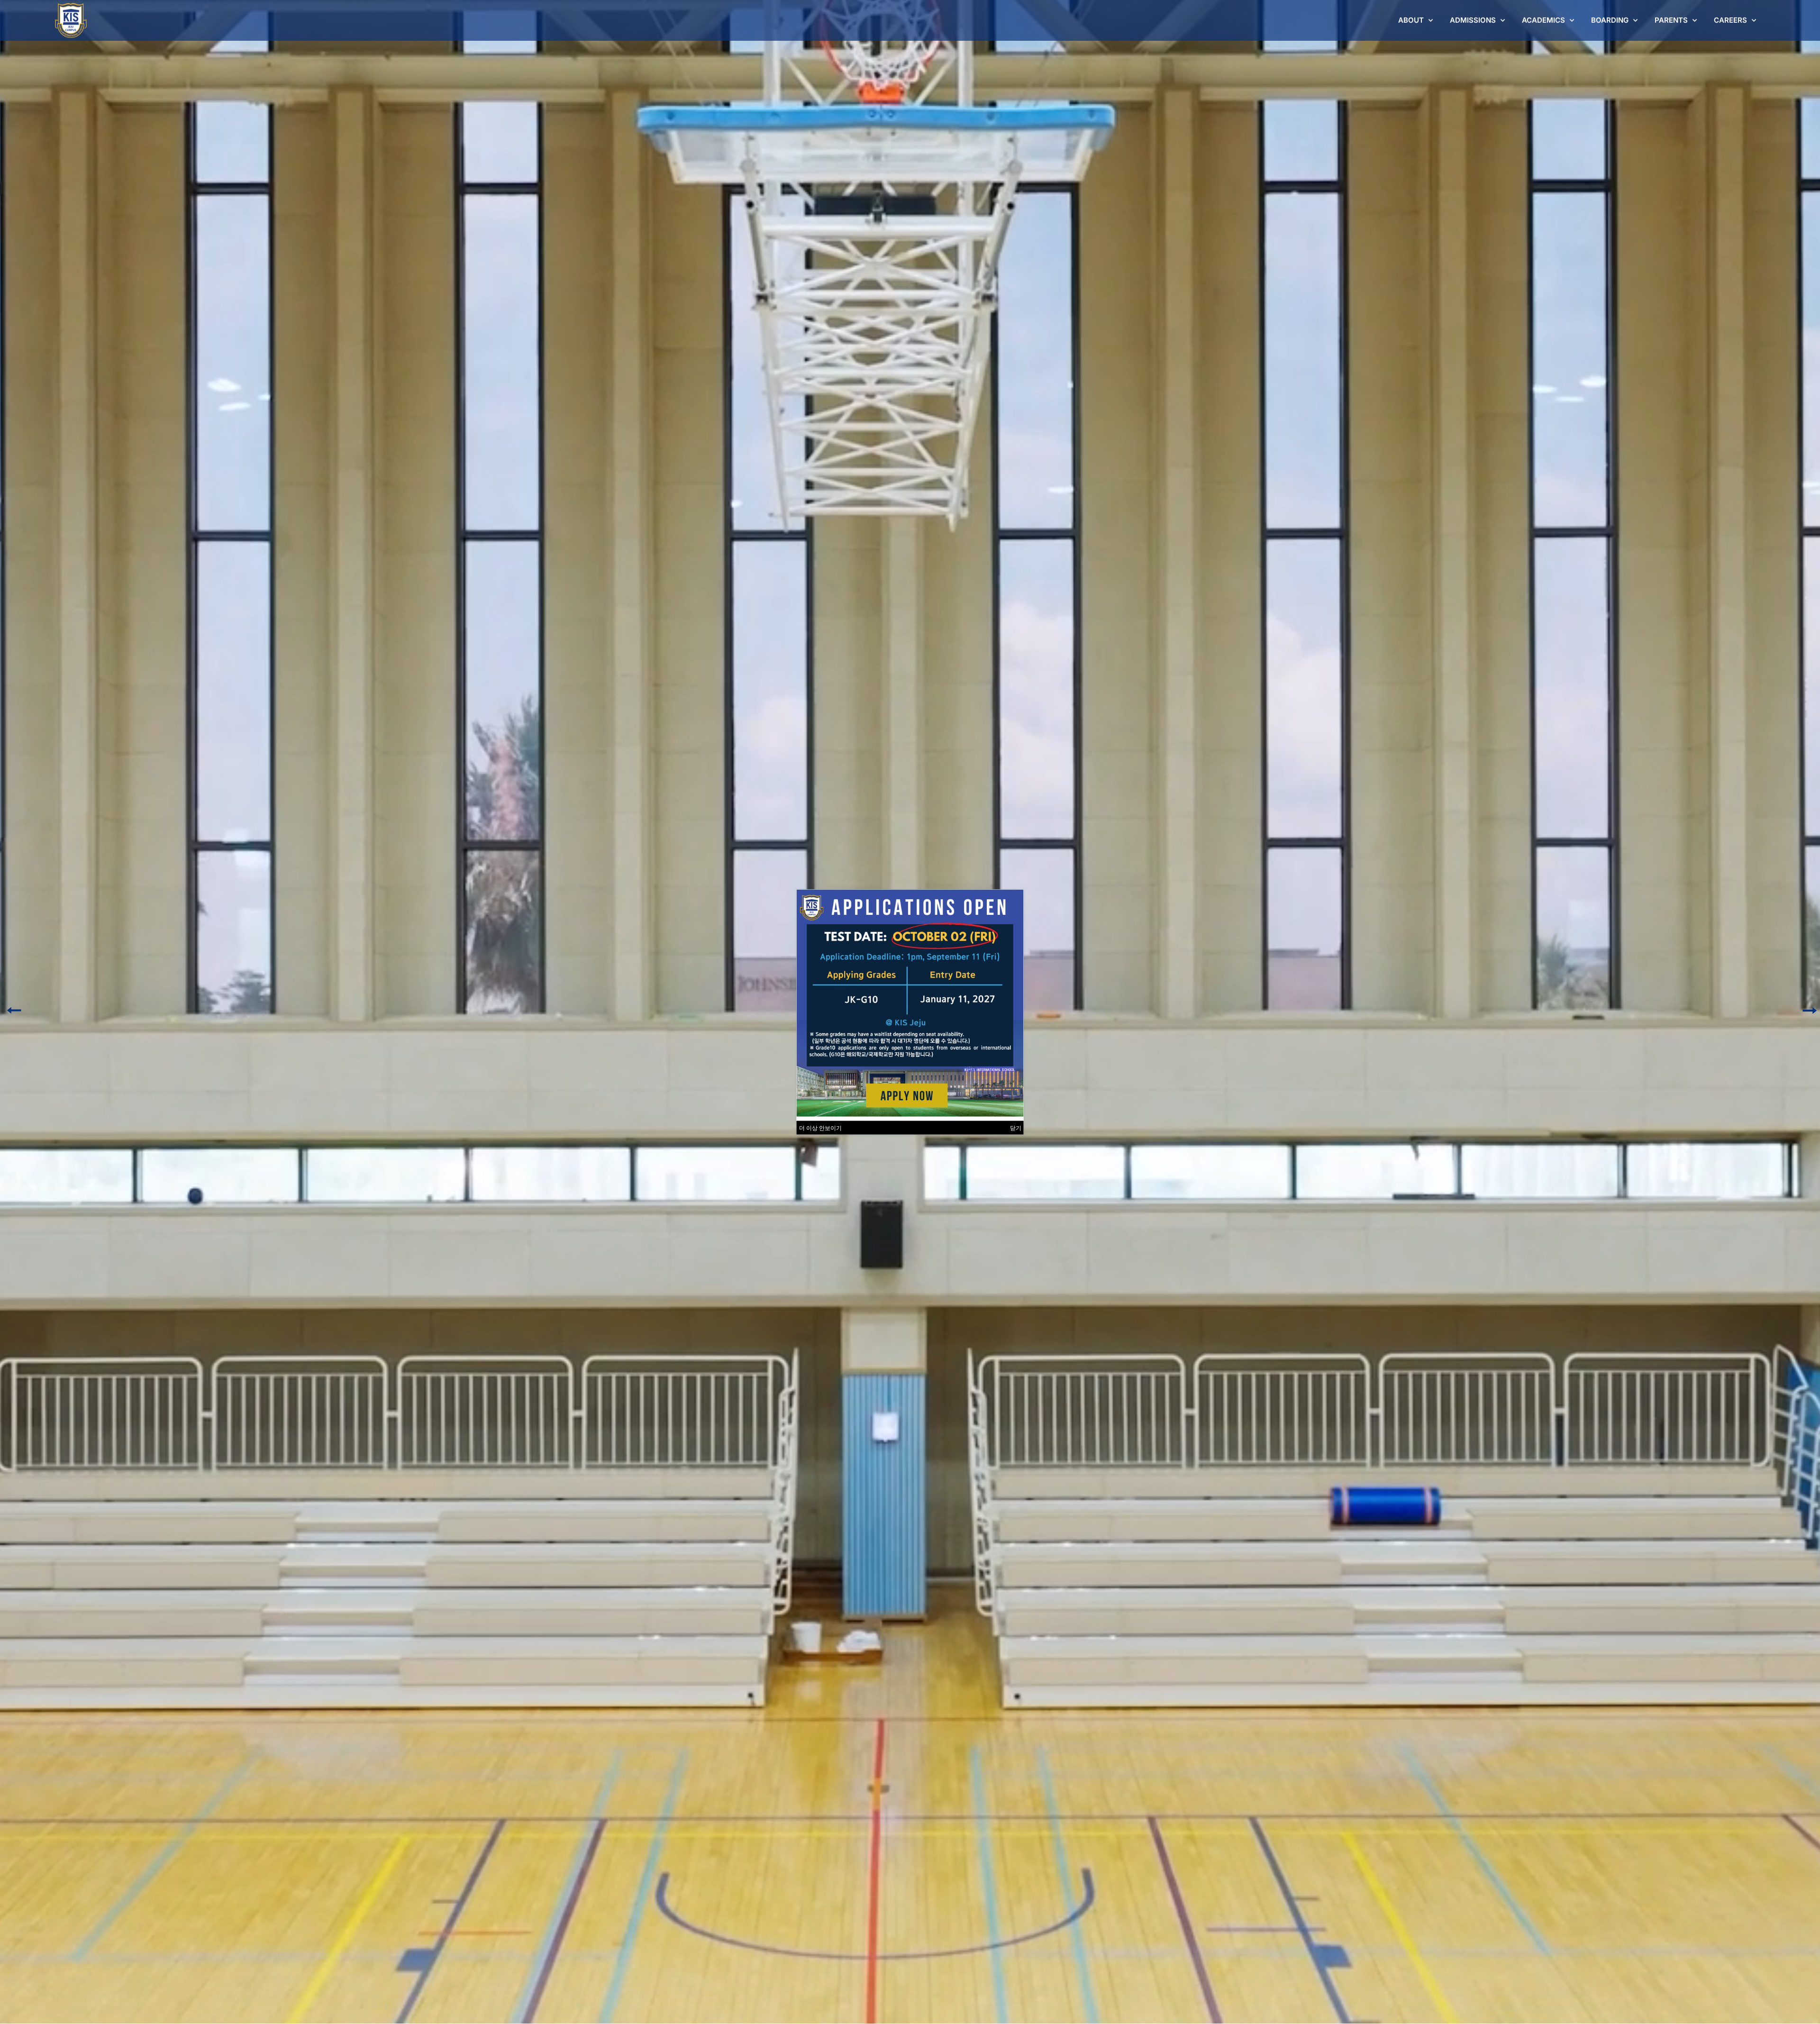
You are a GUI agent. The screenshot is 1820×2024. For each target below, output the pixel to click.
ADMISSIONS (1473, 20)
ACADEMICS (1543, 20)
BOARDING (1610, 20)
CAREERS (1730, 20)
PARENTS (1671, 20)
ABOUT (1411, 20)
